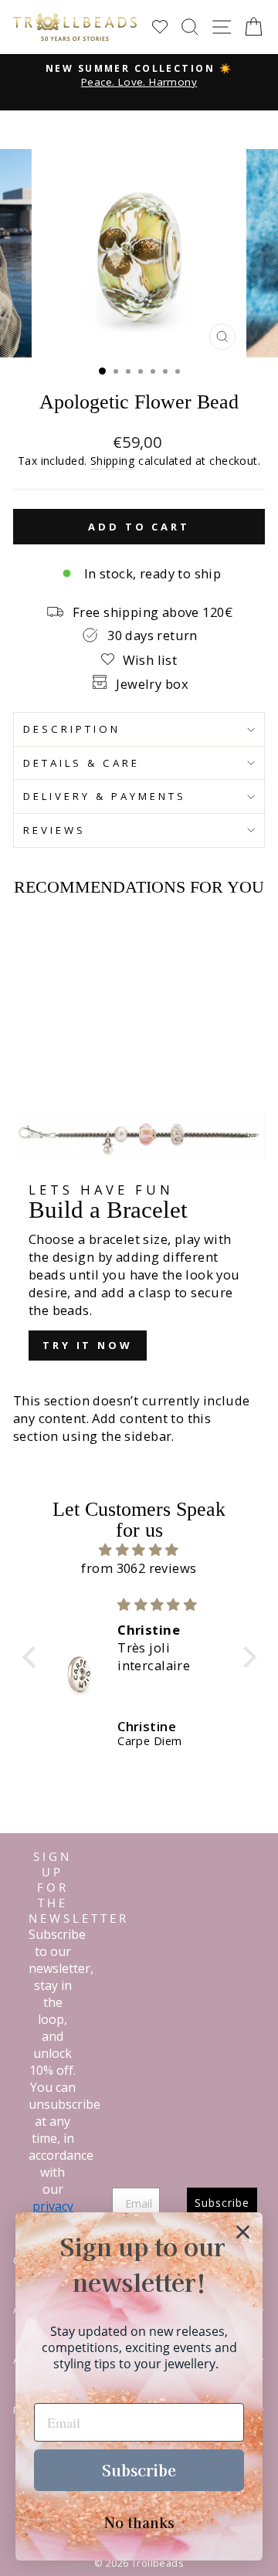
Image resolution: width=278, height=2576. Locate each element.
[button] (32, 1657)
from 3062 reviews (139, 1568)
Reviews (54, 830)
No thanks (139, 2522)
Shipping (113, 461)
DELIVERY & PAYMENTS (105, 796)
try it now (88, 1345)
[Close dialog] (243, 2232)
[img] (139, 1550)
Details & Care (81, 763)
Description (72, 729)
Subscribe (139, 2470)
